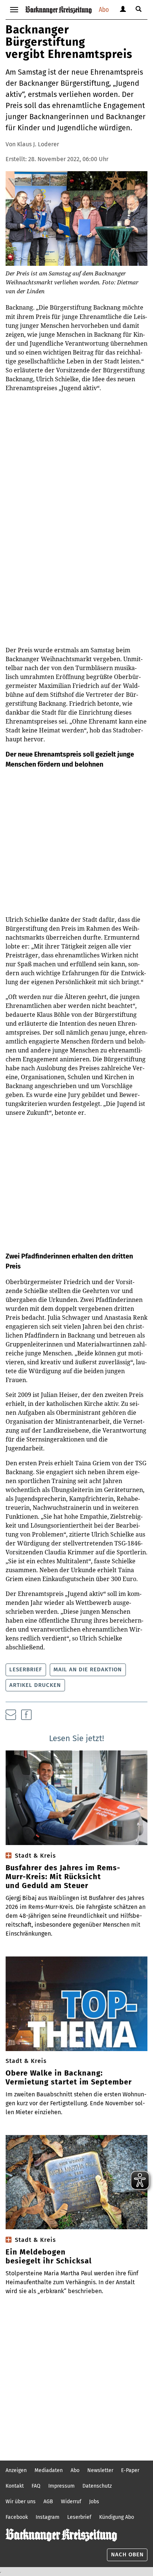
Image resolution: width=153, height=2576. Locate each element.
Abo (104, 9)
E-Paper (130, 2470)
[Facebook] (26, 1715)
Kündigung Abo (117, 2517)
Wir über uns (21, 2502)
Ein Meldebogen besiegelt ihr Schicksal (49, 2256)
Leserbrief (26, 1669)
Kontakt (15, 2486)
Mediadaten (49, 2470)
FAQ (36, 2486)
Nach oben (127, 2554)
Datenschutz (97, 2486)
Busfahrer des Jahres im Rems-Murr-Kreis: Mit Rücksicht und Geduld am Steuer (63, 1877)
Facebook (17, 2517)
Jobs (94, 2502)
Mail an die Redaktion (88, 1669)
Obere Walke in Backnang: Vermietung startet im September (69, 2077)
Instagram (48, 2517)
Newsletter (100, 2470)
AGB (48, 2502)
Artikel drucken (35, 1685)
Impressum (61, 2486)
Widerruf (71, 2502)
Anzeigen (16, 2470)
